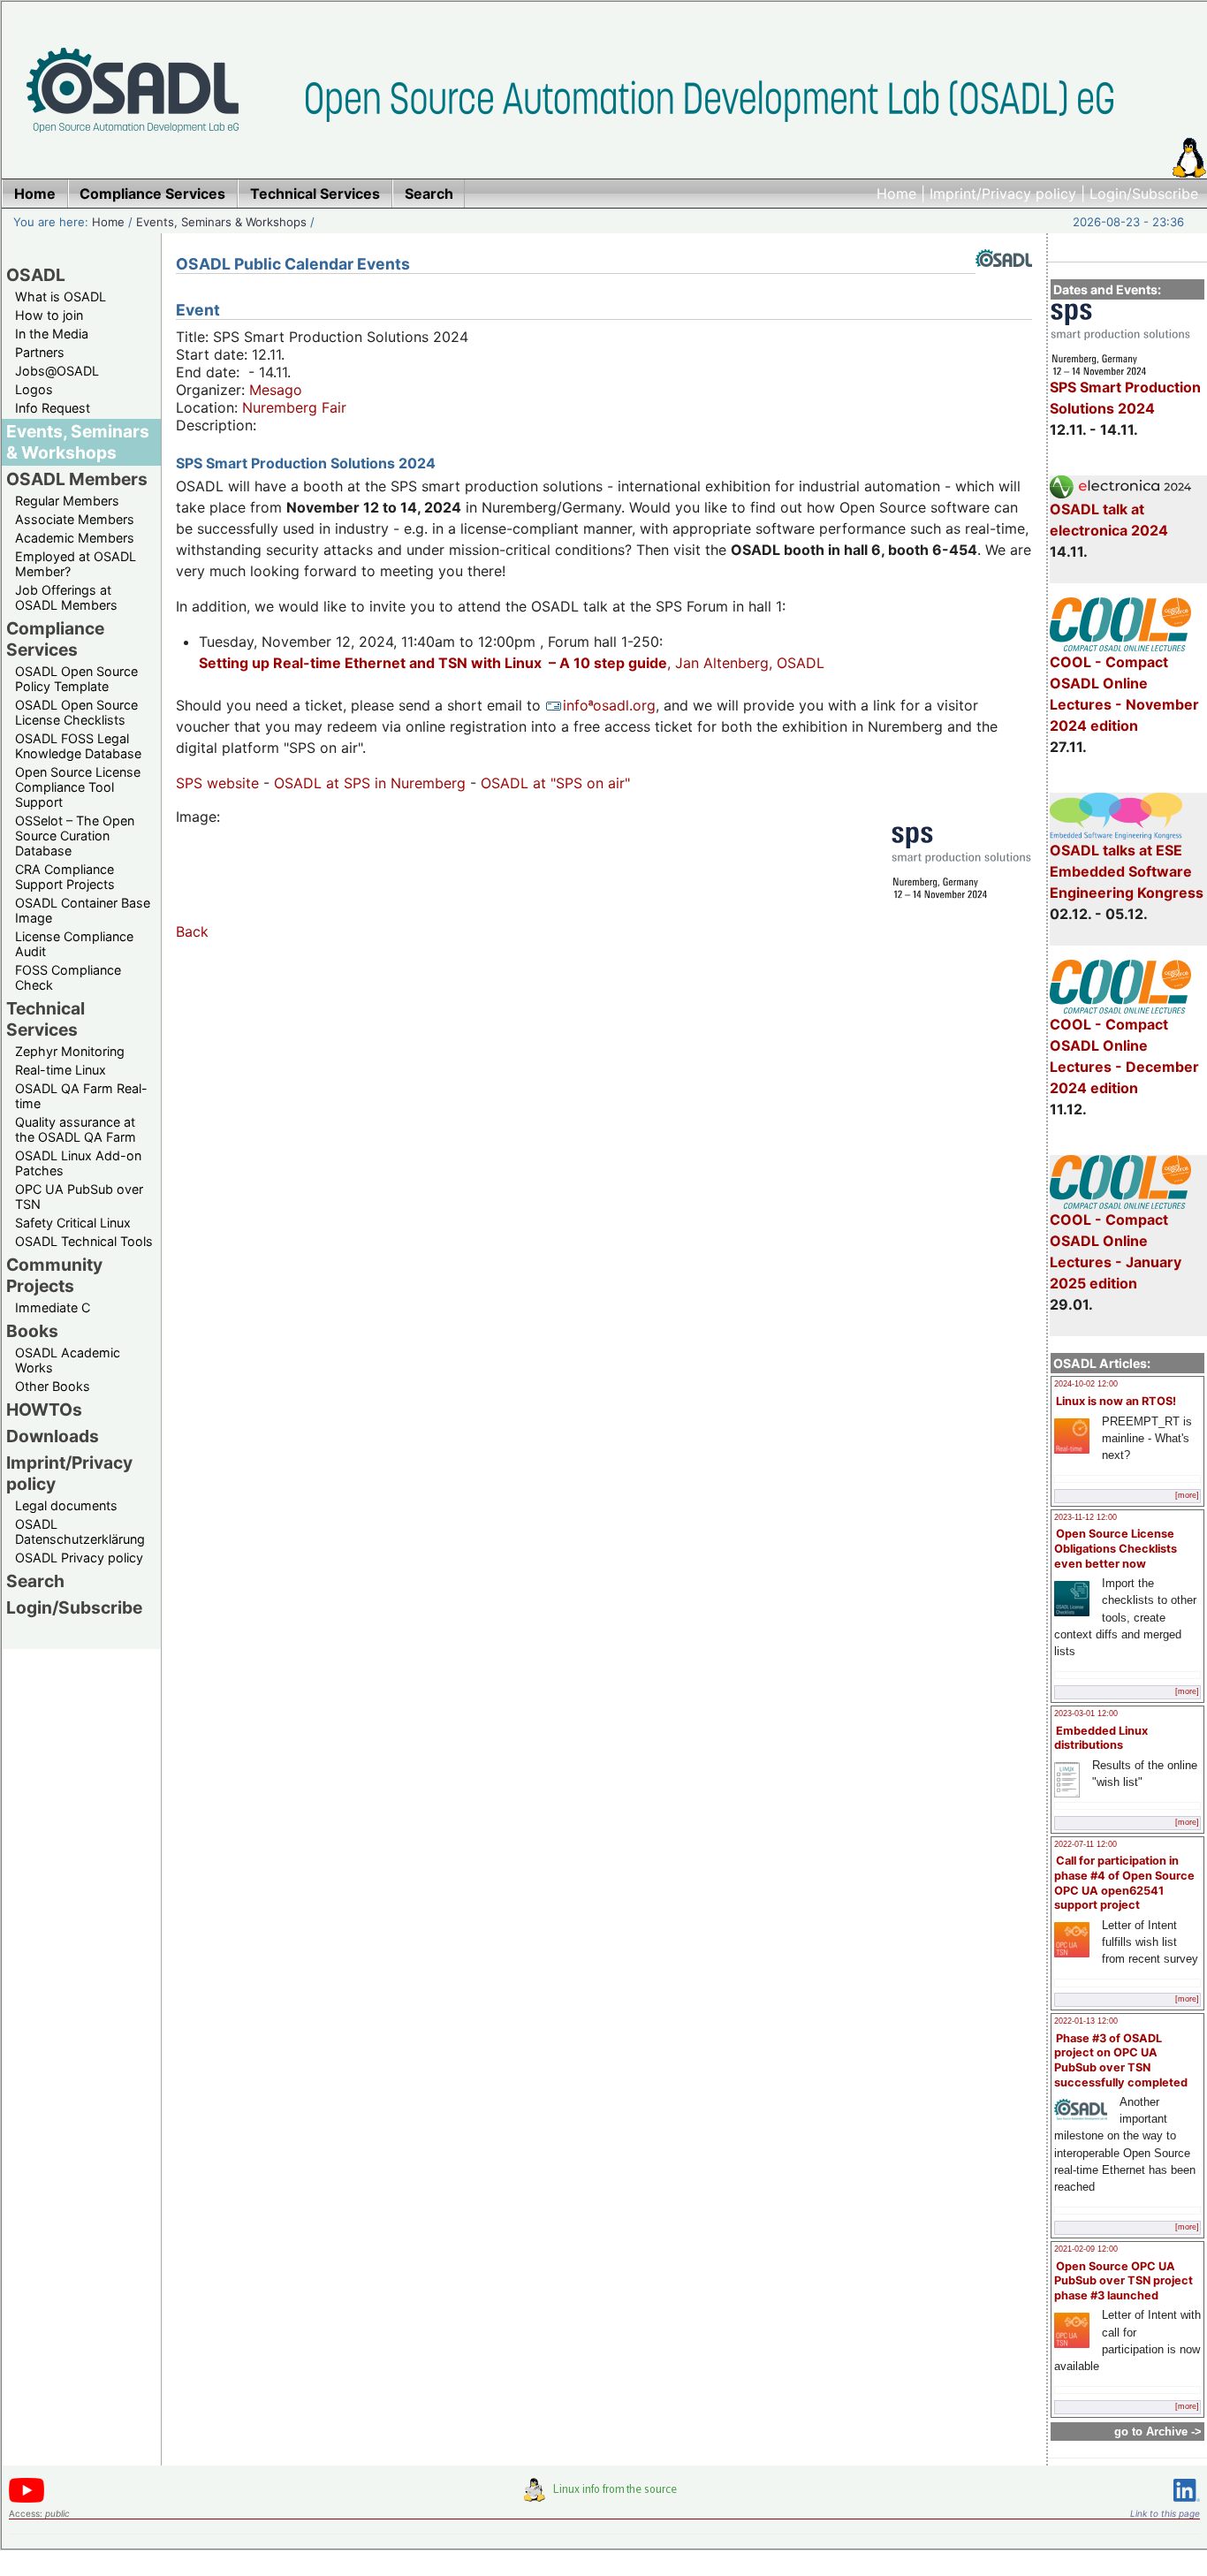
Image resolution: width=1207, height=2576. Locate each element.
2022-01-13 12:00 (1086, 2021)
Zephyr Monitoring (70, 1051)
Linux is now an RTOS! (1116, 1401)
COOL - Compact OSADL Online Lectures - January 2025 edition (1116, 1251)
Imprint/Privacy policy (1003, 194)
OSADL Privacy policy (79, 1558)
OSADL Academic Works (68, 1360)
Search (35, 1581)
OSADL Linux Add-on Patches (78, 1163)
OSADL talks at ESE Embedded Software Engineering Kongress (1127, 871)
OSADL (36, 275)
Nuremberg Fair (294, 407)
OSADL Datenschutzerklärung (80, 1531)
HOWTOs (44, 1410)
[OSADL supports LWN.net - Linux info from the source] (604, 2496)
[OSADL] (1004, 280)
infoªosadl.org (609, 705)
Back (192, 931)
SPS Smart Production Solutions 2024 (1125, 398)
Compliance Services (55, 639)
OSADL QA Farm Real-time (81, 1096)
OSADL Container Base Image (83, 910)
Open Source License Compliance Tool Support (78, 787)
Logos (34, 389)
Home (896, 194)
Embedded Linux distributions (1101, 1738)
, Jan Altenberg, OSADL (512, 663)
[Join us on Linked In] (1187, 2505)
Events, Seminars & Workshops (221, 222)
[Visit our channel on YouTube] (27, 2500)
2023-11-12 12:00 (1086, 1517)
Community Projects (54, 1275)
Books (32, 1331)
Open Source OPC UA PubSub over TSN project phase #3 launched (1123, 2281)
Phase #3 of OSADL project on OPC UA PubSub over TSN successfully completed (1121, 2060)
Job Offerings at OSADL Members (66, 597)
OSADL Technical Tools (84, 1241)
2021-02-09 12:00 (1086, 2249)
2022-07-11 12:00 (1086, 1844)
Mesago (276, 390)
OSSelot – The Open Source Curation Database (75, 836)
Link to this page (1165, 2513)
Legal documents (66, 1505)
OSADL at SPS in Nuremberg (370, 783)
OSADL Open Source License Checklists (76, 712)
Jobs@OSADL (57, 371)
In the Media (52, 334)
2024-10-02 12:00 (1086, 1384)
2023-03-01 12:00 (1086, 1714)
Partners (40, 352)
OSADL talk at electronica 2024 (1109, 520)
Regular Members (67, 501)
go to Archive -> (1158, 2432)
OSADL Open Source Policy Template (76, 679)
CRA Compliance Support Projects (65, 877)
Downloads (53, 1436)
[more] (1187, 1495)
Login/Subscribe (1144, 194)
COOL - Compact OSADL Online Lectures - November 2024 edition (1124, 694)
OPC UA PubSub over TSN (79, 1197)
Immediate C (53, 1307)
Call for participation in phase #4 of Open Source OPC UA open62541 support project (1124, 1883)
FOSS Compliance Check (68, 977)
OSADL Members (77, 479)
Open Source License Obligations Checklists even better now (1116, 1548)
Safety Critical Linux (73, 1223)
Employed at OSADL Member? (76, 564)
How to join (49, 315)
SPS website (217, 783)
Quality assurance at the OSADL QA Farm (76, 1129)
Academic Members (75, 538)
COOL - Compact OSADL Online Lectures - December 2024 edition (1124, 1056)
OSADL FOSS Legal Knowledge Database (78, 746)
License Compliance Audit (74, 944)
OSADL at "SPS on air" (555, 783)
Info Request (53, 408)
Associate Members (75, 519)
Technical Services (46, 1019)
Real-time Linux (61, 1070)
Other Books (53, 1386)
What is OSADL (61, 296)
